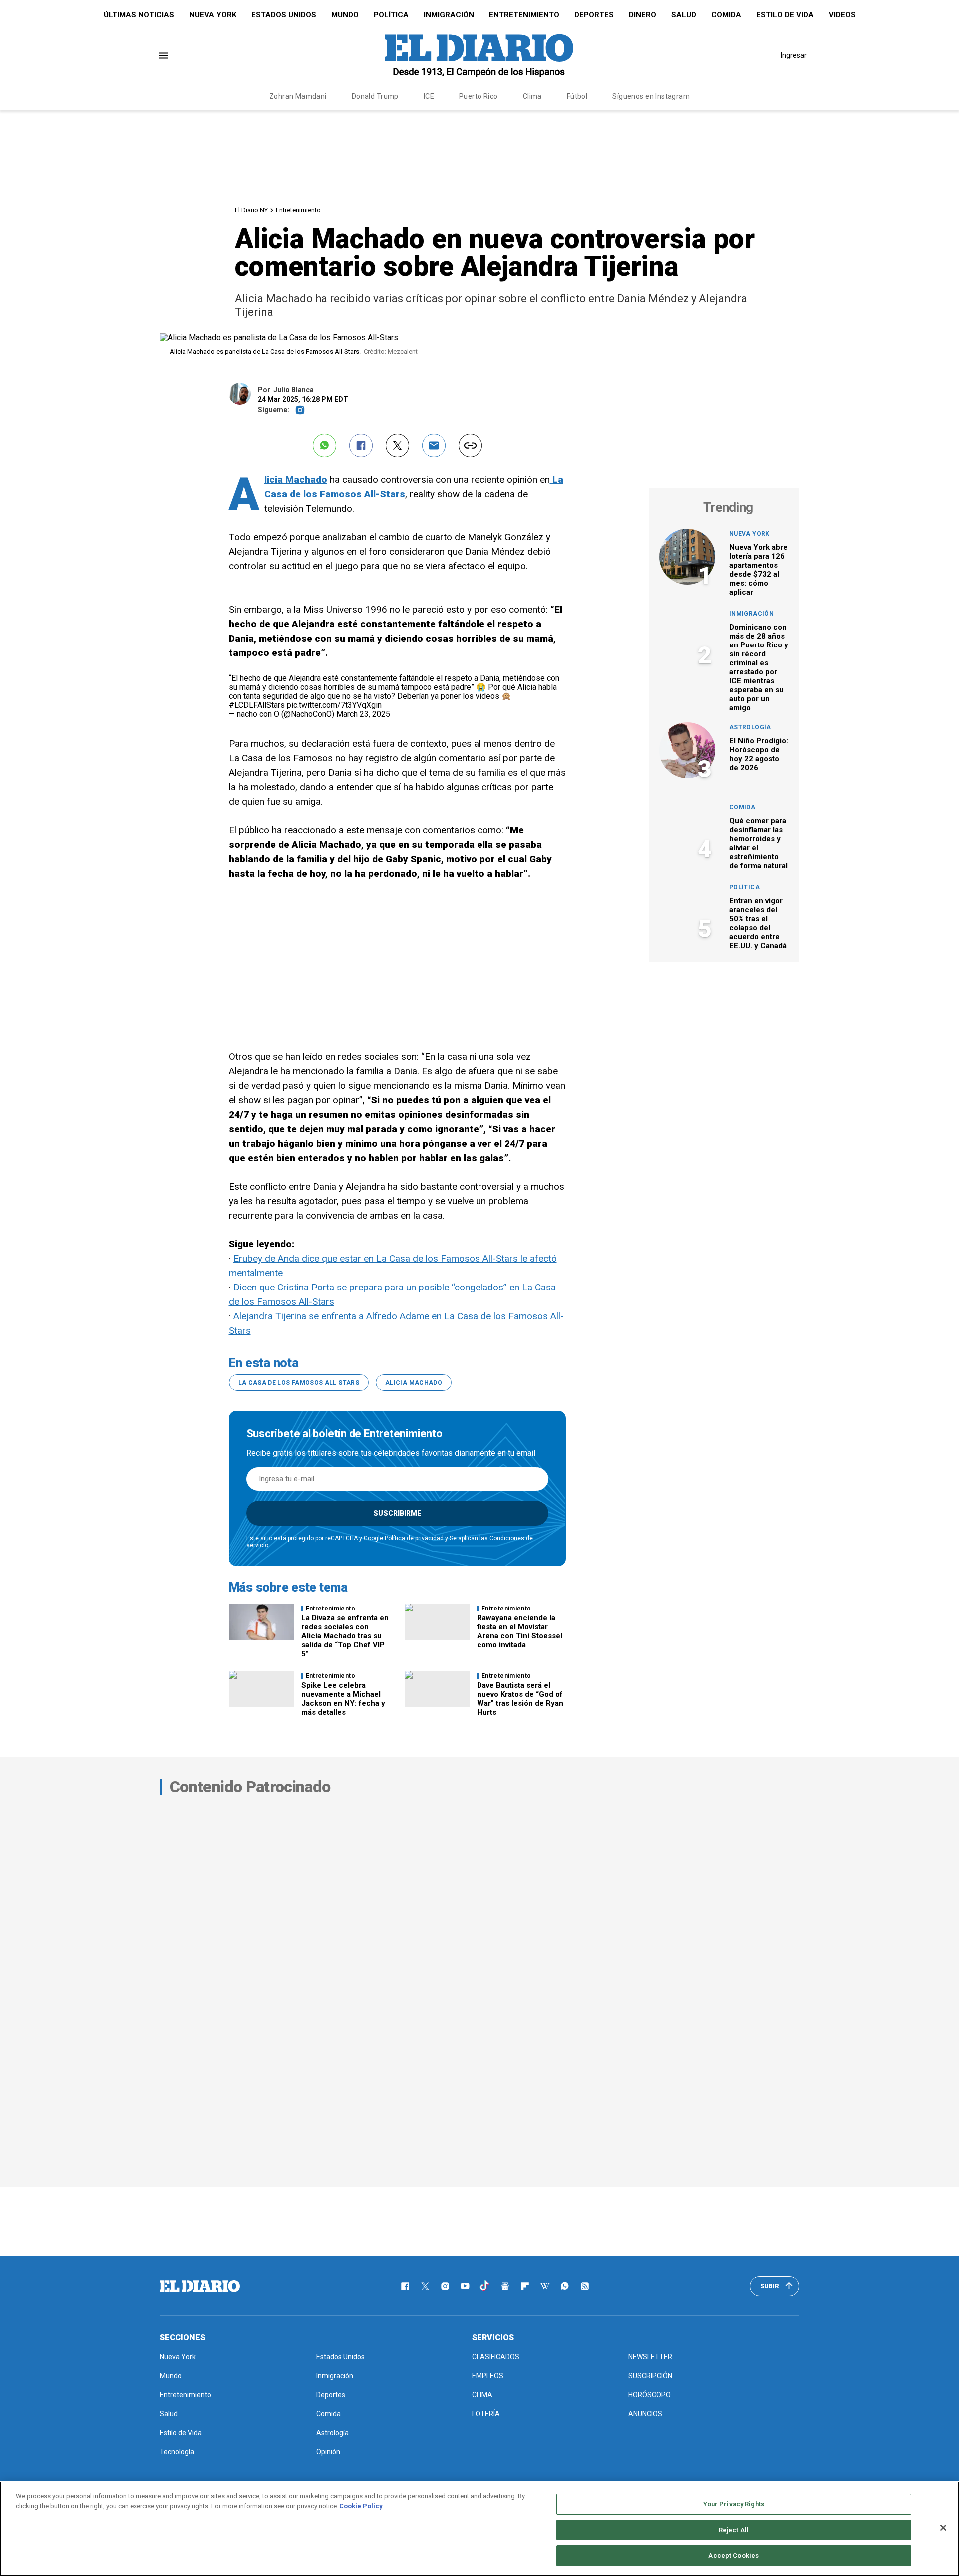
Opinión (328, 2452)
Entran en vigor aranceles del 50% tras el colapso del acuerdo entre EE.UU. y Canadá (758, 923)
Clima (532, 96)
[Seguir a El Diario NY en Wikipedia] (545, 2286)
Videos (842, 15)
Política (391, 15)
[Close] (943, 2528)
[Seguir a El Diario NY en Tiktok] (485, 2286)
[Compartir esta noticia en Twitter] (397, 446)
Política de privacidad (414, 1538)
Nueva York (213, 15)
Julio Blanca (293, 390)
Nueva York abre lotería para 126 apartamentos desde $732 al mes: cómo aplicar (758, 570)
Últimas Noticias (139, 15)
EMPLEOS (488, 2376)
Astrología (750, 727)
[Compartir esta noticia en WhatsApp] (324, 446)
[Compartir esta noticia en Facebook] (361, 446)
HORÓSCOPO (650, 2395)
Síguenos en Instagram (651, 96)
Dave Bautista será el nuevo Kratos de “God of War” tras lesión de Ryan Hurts (520, 1699)
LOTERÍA (486, 2414)
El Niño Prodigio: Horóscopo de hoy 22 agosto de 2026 (759, 754)
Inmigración (449, 15)
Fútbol (577, 96)
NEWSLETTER (650, 2357)
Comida (726, 15)
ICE (429, 96)
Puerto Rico (479, 96)
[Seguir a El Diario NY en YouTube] (465, 2286)
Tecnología (177, 2452)
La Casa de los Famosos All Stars (299, 1383)
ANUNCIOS (645, 2414)
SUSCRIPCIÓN (650, 2376)
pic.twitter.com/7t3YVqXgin (334, 705)
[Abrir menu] (164, 56)
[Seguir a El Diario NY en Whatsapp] (565, 2286)
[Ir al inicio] (200, 2286)
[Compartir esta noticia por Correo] (434, 446)
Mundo (345, 15)
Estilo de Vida (785, 15)
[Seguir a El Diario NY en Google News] (505, 2286)
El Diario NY (251, 210)
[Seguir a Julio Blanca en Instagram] (300, 410)
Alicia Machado (296, 480)
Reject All (734, 2530)
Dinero (643, 15)
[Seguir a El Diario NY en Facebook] (405, 2286)
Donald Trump (375, 96)
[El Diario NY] (479, 55)
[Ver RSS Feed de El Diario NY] (585, 2286)
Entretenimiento (524, 15)
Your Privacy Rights (734, 2504)
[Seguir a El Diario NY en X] (425, 2286)
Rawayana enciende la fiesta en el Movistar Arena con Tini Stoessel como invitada (520, 1631)
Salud (684, 15)
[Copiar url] (470, 446)
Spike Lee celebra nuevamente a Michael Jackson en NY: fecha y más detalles (343, 1699)
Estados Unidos (284, 15)
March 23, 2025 (363, 714)
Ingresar (794, 55)
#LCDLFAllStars (257, 705)
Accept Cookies (733, 2555)
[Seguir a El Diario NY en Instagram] (445, 2286)
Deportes (594, 15)
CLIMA (482, 2395)
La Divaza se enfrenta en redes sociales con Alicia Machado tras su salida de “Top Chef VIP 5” (345, 1636)
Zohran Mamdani (298, 96)
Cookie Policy (361, 2506)
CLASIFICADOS (496, 2357)
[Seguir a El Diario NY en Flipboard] (525, 2286)
